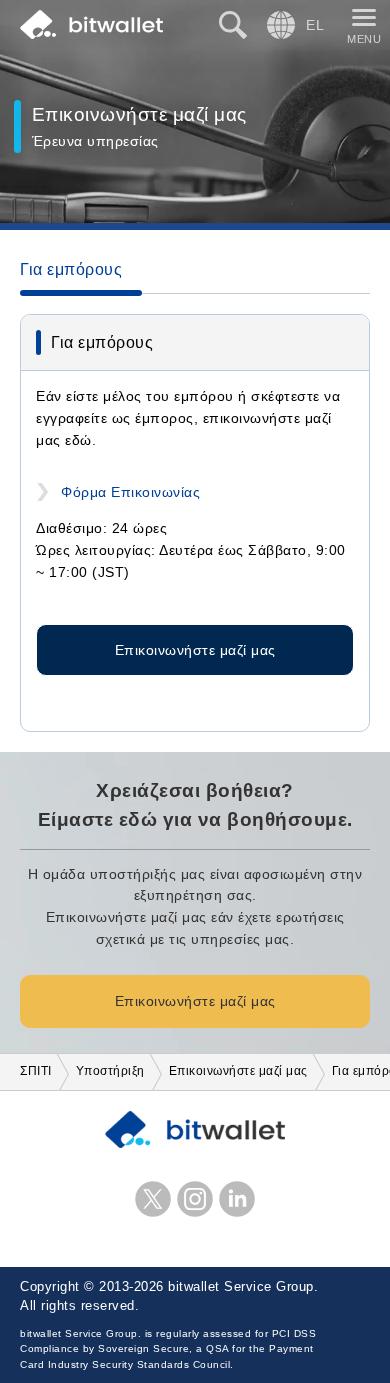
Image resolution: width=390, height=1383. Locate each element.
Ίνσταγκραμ (195, 1199)
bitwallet (91, 25)
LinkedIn (237, 1199)
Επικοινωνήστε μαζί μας (195, 650)
